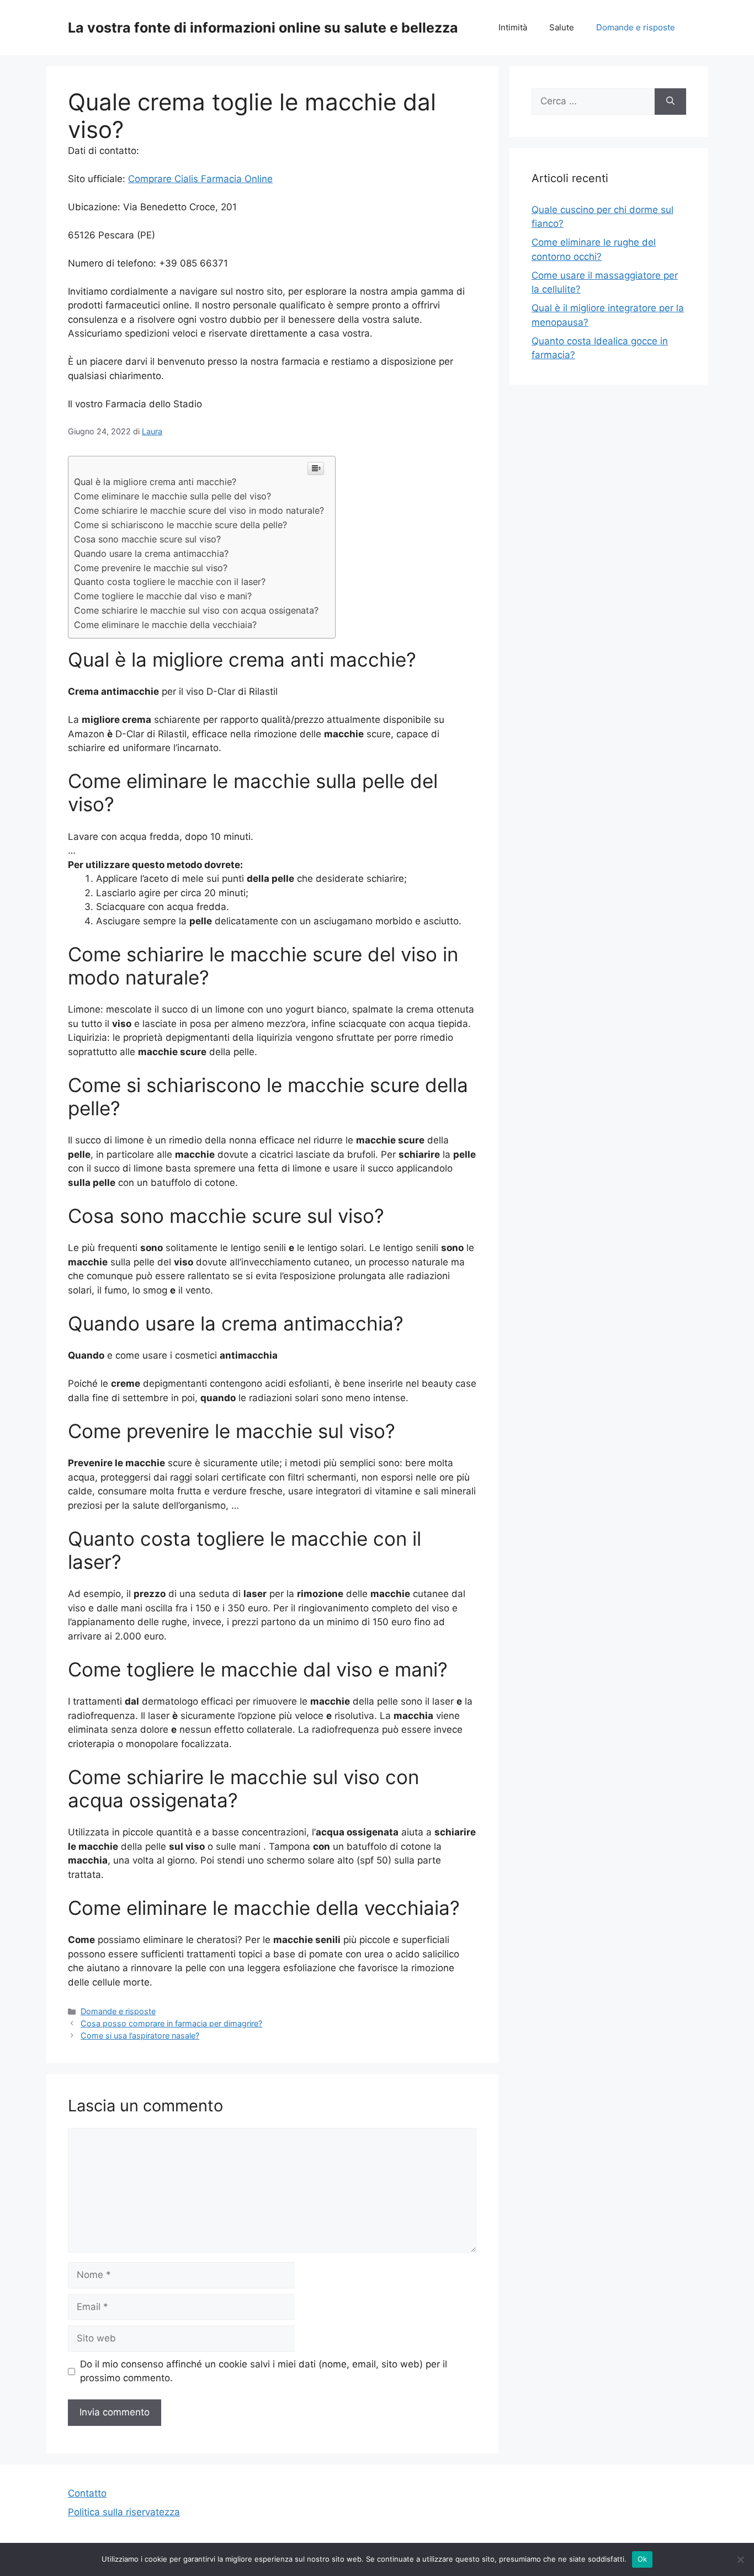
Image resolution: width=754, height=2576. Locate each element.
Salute (562, 27)
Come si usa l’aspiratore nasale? (140, 2035)
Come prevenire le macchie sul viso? (151, 568)
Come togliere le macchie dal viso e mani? (163, 596)
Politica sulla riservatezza (124, 2512)
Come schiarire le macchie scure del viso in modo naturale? (199, 510)
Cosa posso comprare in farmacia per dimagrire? (171, 2023)
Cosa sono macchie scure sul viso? (147, 539)
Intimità (513, 27)
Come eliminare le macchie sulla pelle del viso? (172, 496)
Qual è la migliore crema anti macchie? (155, 482)
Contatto (87, 2493)
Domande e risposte (636, 27)
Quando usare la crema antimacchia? (151, 553)
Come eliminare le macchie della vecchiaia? (165, 625)
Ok (643, 2559)
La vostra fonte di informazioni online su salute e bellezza (263, 28)
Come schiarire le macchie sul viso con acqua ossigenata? (196, 610)
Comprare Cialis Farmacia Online (200, 179)
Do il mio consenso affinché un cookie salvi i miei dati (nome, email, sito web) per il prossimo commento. (264, 2371)
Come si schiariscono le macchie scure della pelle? (180, 525)
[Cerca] (670, 102)
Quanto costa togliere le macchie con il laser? (170, 582)
